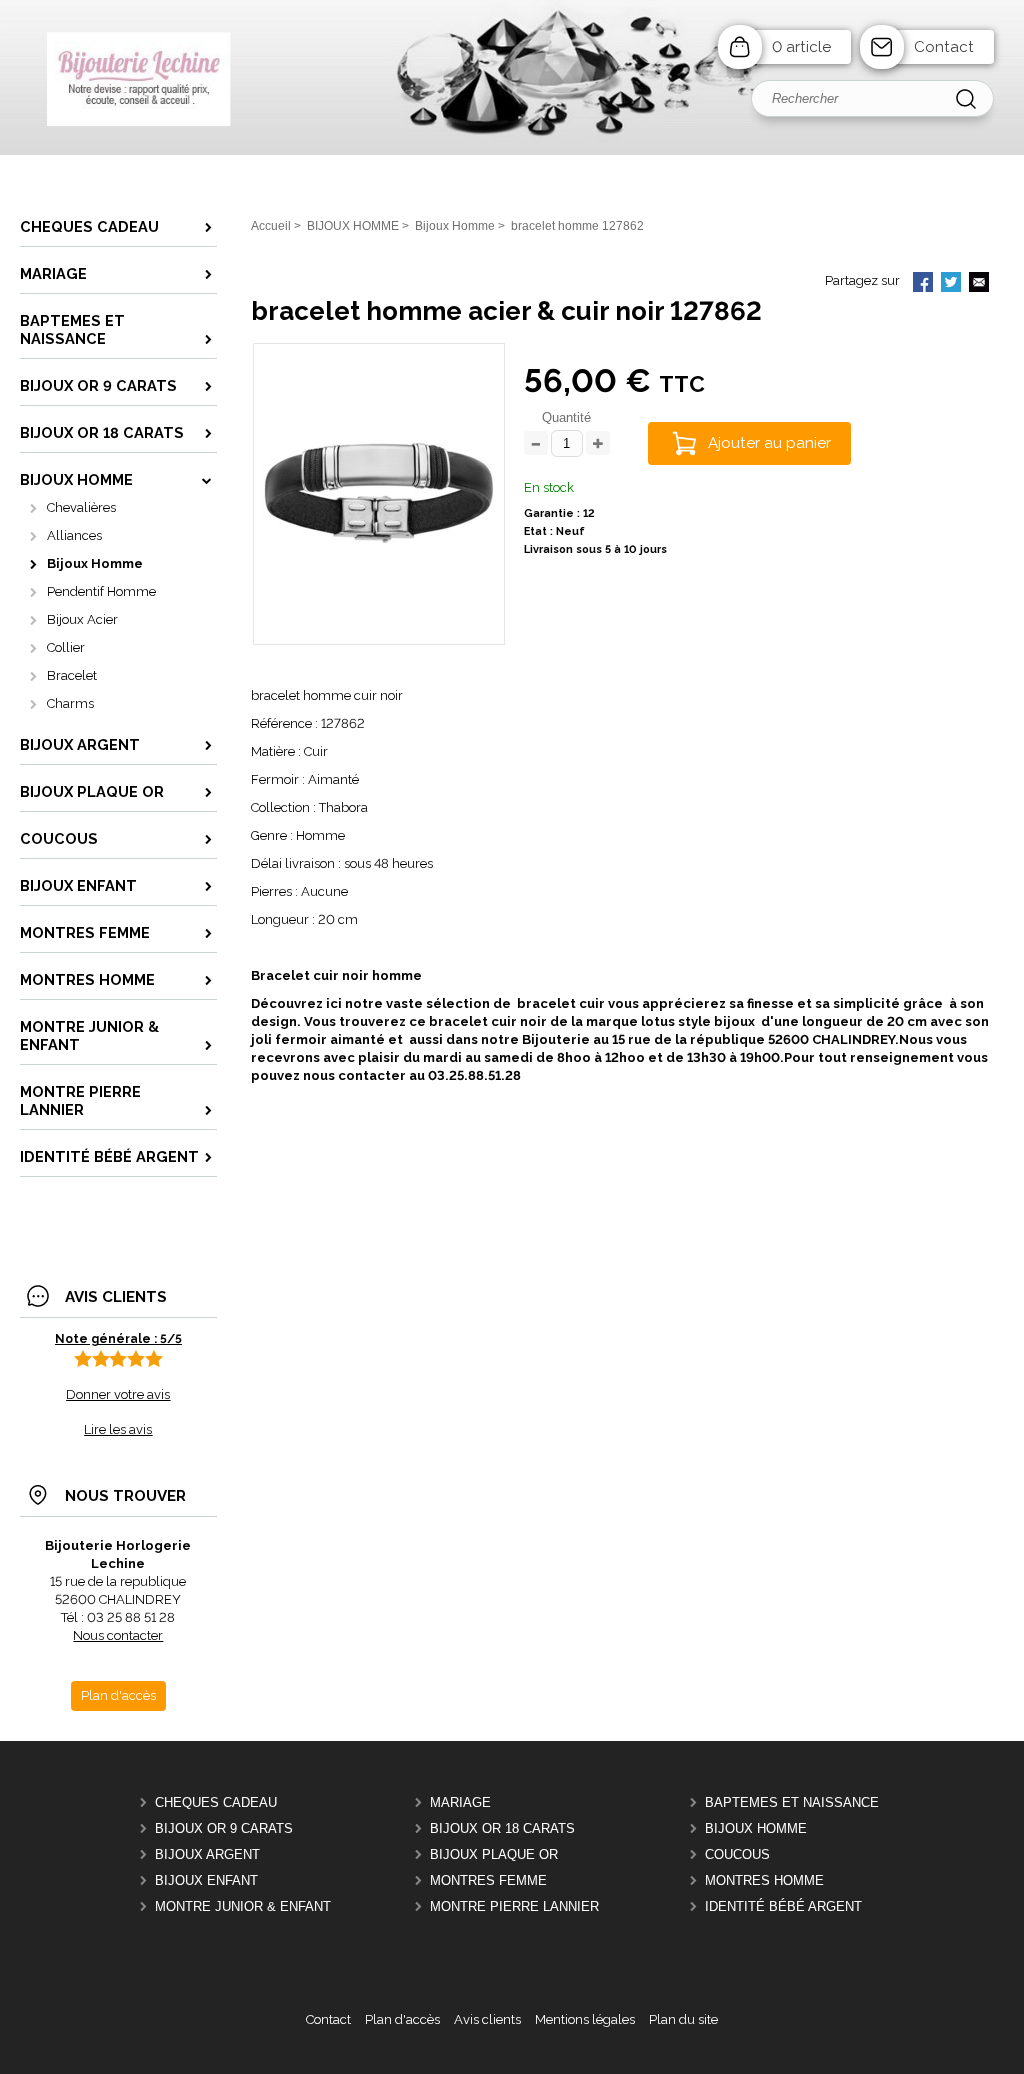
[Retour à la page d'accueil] (512, 150)
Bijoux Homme (95, 563)
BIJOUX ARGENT (207, 1854)
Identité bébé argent (783, 1906)
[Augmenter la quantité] (598, 444)
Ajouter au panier (769, 443)
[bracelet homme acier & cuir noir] (379, 613)
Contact (944, 47)
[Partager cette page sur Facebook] (923, 284)
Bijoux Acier (82, 619)
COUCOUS (737, 1854)
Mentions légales (585, 2019)
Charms (70, 703)
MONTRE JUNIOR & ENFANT (243, 1906)
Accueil (271, 226)
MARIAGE (460, 1802)
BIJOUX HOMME (756, 1828)
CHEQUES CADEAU (216, 1802)
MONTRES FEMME (488, 1880)
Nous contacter (118, 1635)
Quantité (566, 417)
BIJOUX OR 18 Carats (502, 1828)
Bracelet (72, 675)
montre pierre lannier (514, 1906)
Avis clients (487, 2019)
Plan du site (683, 2019)
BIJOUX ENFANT (206, 1880)
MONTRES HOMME (764, 1880)
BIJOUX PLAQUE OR (494, 1854)
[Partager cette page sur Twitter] (951, 284)
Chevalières (81, 507)
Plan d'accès (402, 2019)
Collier (66, 647)
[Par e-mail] (979, 284)
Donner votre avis (118, 1394)
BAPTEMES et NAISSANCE (792, 1802)
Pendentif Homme (101, 591)
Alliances (74, 535)
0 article (801, 47)
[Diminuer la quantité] (536, 444)
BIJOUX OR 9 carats (224, 1828)
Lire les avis (118, 1429)
